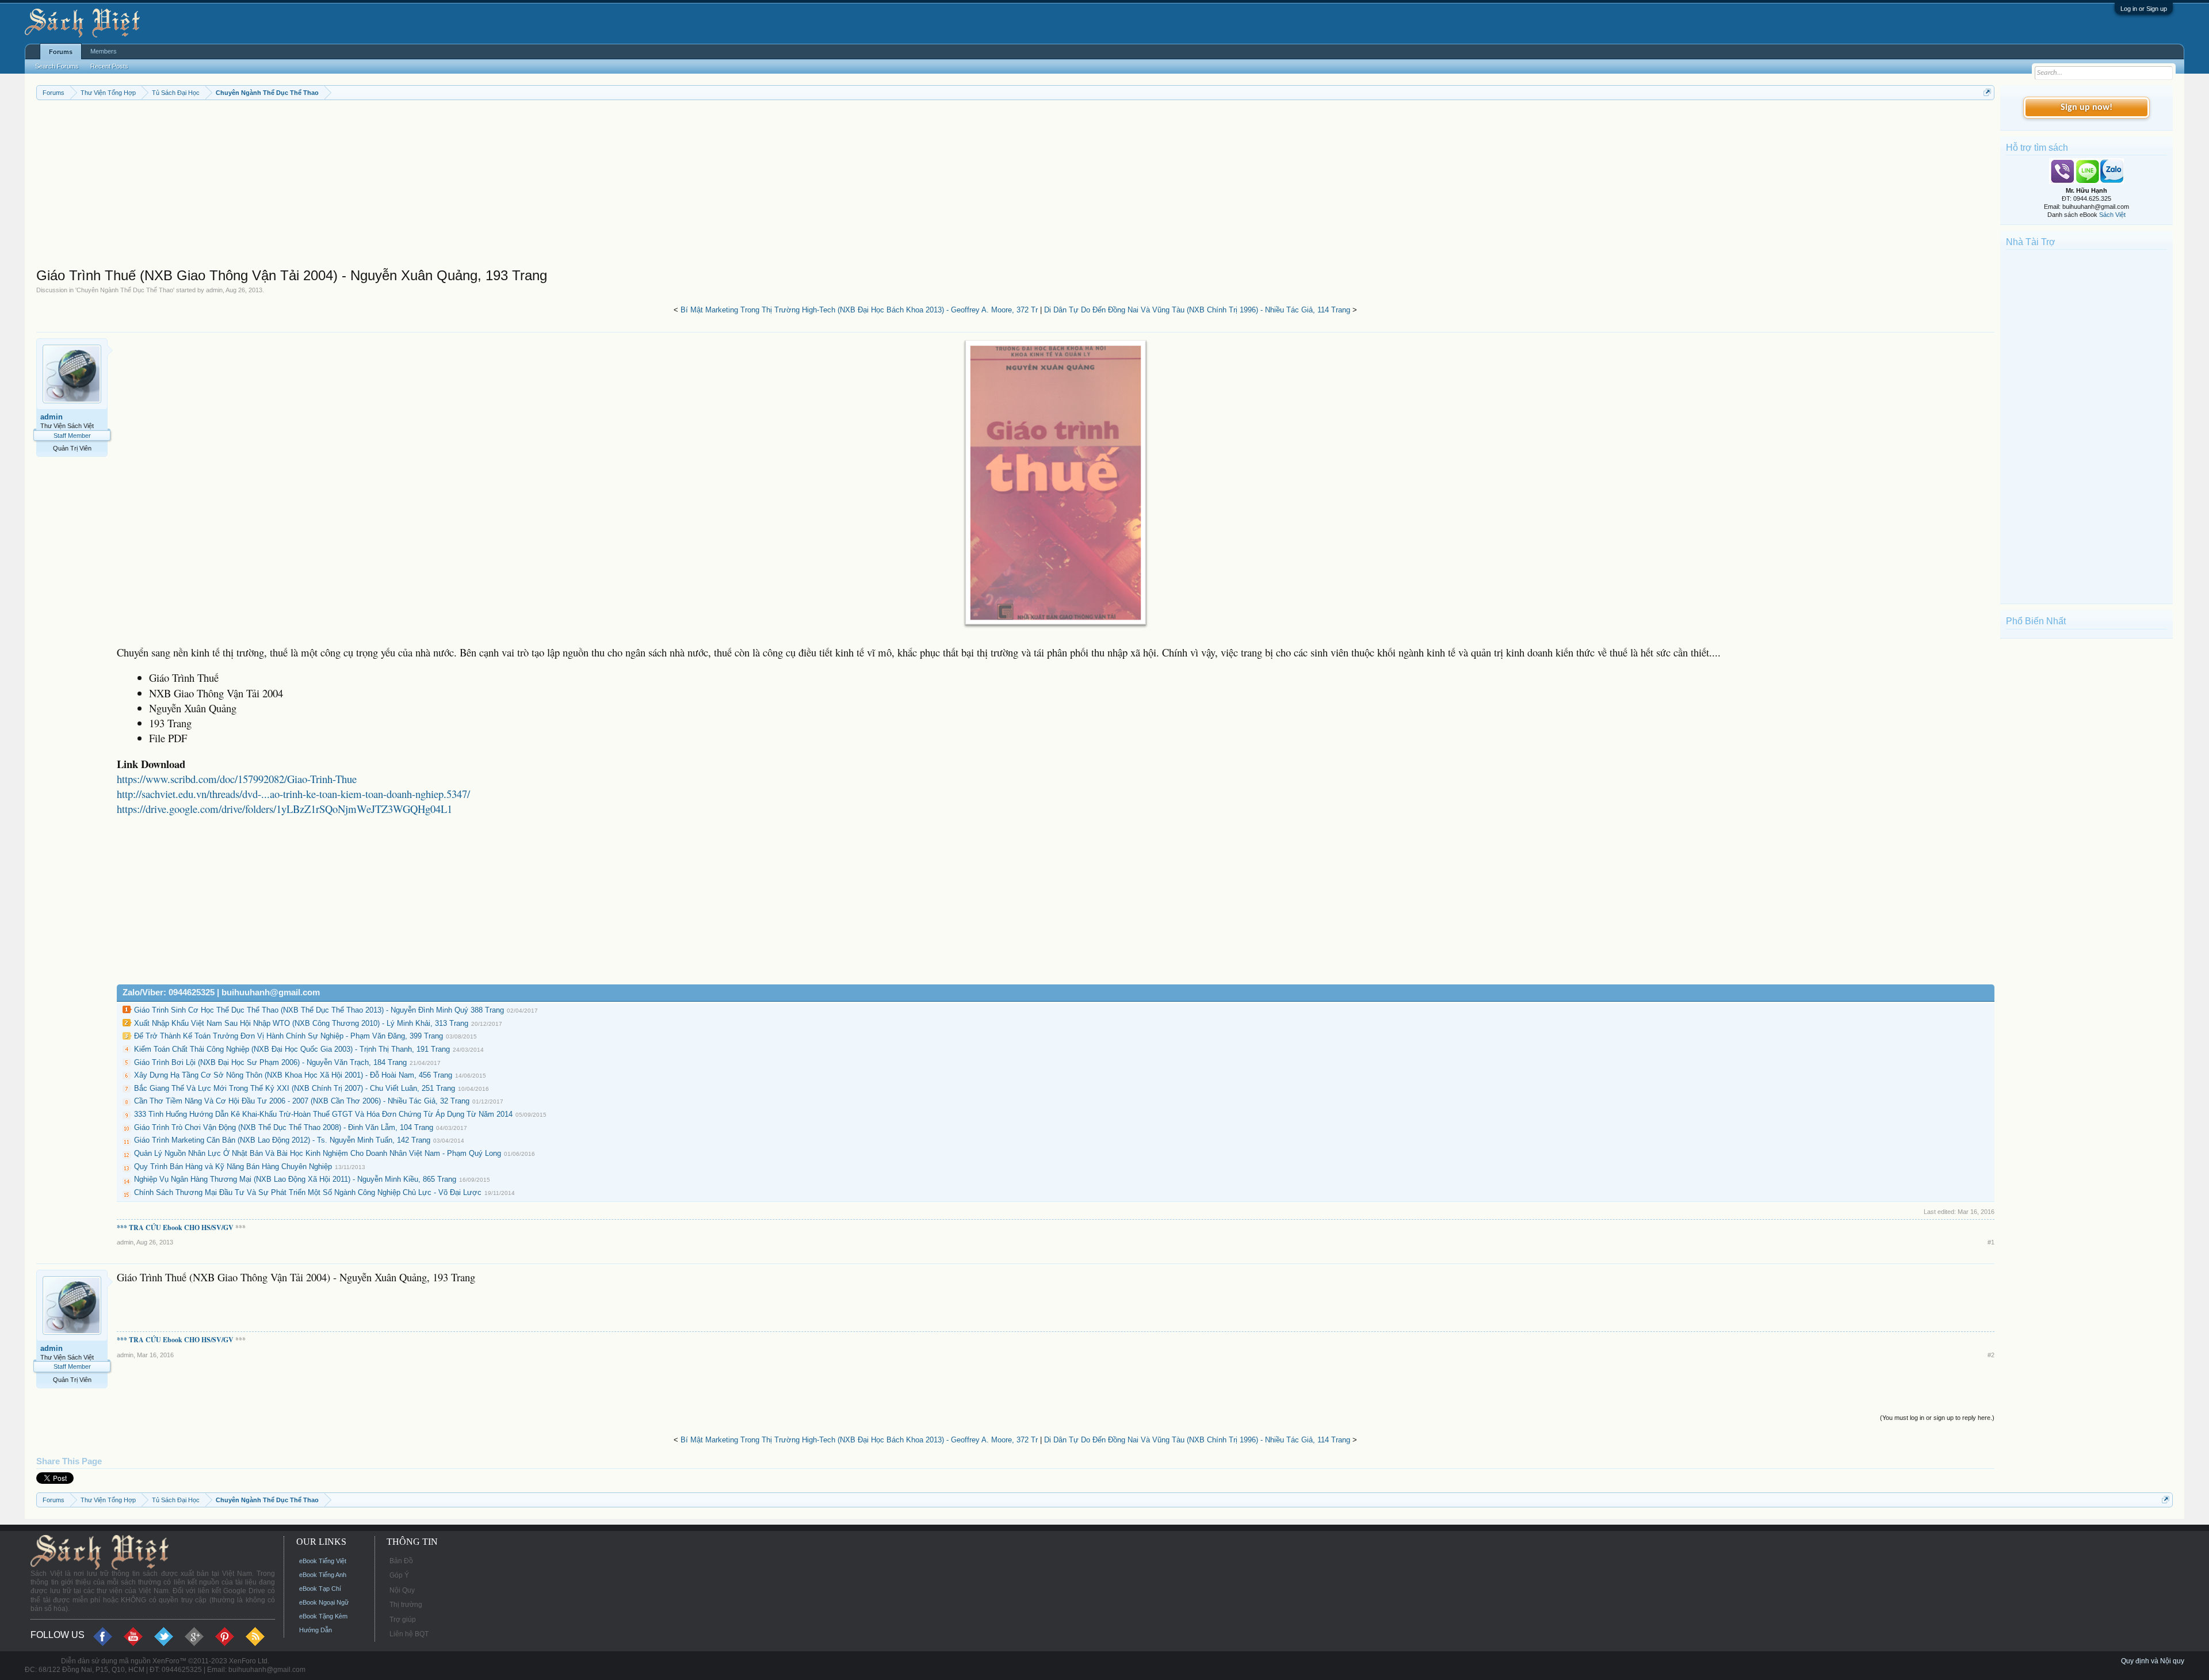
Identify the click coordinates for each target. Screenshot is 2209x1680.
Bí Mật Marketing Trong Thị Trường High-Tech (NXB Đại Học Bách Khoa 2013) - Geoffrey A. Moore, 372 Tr (859, 310)
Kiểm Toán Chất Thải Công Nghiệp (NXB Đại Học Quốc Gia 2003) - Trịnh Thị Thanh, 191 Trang (292, 1049)
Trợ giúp (403, 1620)
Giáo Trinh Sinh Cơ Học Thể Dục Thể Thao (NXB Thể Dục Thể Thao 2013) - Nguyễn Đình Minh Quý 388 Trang (319, 1010)
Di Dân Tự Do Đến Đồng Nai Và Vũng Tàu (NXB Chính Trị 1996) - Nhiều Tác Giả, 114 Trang (1197, 310)
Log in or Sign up (2144, 9)
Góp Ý (399, 1575)
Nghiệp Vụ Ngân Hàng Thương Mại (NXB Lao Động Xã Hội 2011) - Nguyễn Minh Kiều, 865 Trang (295, 1179)
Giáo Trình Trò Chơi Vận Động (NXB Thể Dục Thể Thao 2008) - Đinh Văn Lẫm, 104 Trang (284, 1127)
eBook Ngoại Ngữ (324, 1602)
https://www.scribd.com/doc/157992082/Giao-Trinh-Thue (237, 779)
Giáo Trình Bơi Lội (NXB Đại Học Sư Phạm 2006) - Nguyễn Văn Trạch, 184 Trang (270, 1062)
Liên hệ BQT (409, 1634)
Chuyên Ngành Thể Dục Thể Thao (125, 290)
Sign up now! (2086, 108)
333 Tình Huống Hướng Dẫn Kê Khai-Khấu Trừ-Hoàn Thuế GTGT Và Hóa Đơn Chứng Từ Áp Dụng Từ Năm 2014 (323, 1114)
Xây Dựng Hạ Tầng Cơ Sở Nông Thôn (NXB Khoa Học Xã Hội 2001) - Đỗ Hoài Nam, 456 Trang (293, 1075)
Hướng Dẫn (316, 1630)
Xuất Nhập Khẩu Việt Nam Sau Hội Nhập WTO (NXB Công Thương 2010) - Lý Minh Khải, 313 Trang (301, 1023)
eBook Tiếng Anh (323, 1575)
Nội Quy (402, 1590)
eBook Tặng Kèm (323, 1616)
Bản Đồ (401, 1561)
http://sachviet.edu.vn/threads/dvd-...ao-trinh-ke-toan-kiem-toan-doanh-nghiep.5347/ (293, 794)
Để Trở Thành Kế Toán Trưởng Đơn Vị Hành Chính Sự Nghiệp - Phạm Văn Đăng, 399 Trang (288, 1036)
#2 (1991, 1355)
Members (104, 51)
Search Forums (57, 66)
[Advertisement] (381, 186)
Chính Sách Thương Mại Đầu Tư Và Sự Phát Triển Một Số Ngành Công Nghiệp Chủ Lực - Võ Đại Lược (308, 1192)
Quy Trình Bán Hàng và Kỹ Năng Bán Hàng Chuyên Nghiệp (233, 1167)
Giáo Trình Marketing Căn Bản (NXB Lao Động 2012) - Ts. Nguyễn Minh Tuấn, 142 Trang (282, 1140)
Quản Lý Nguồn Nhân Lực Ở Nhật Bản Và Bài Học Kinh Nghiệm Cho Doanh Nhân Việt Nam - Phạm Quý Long (318, 1153)
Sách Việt (2112, 215)
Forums (61, 52)
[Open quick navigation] (1987, 92)
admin (214, 290)
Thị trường (406, 1605)
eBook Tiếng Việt (323, 1561)
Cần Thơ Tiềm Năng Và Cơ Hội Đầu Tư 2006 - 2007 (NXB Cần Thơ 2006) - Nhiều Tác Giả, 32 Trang (302, 1101)
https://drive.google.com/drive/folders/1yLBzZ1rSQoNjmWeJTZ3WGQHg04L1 (284, 809)
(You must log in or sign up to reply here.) (1937, 1418)
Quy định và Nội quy (2153, 1661)
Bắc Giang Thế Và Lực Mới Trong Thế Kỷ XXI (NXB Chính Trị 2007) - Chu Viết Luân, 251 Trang (295, 1088)
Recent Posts (109, 66)
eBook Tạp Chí (320, 1589)
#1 (1991, 1242)
